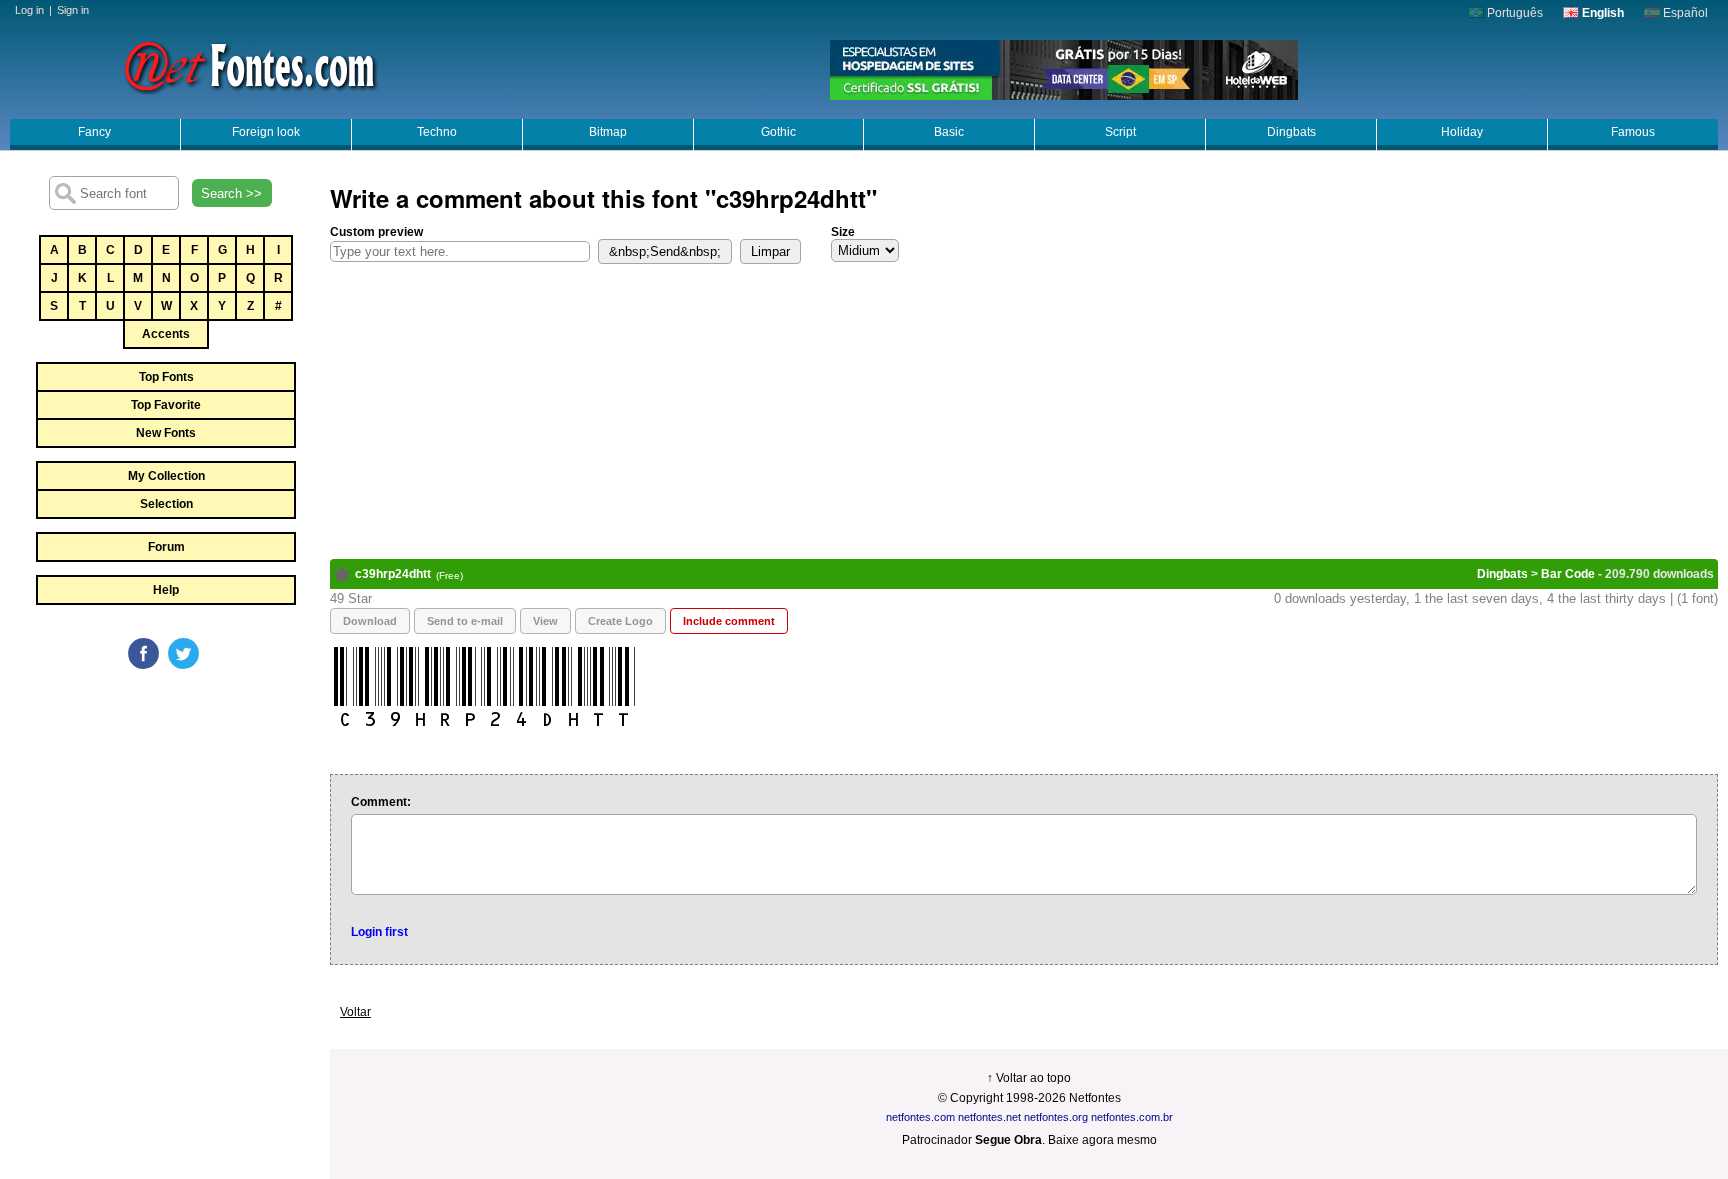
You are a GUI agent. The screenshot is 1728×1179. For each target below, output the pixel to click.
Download (370, 621)
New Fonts (166, 433)
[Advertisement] (165, 822)
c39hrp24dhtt (393, 574)
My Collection (166, 476)
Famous (1633, 132)
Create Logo (620, 621)
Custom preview (376, 232)
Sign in (73, 10)
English (1601, 13)
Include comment (729, 621)
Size (843, 232)
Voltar (355, 1012)
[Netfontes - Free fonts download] (250, 65)
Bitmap (608, 132)
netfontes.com (920, 1117)
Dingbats (1291, 132)
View (545, 621)
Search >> (231, 193)
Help (166, 590)
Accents (166, 334)
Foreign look (266, 132)
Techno (437, 132)
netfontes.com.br (1132, 1117)
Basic (949, 132)
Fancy (94, 132)
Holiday (1462, 132)
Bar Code (1568, 574)
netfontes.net (989, 1117)
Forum (166, 547)
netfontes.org (1056, 1117)
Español (1684, 13)
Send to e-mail (465, 621)
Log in (29, 10)
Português (1513, 13)
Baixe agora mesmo (1102, 1140)
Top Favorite (166, 405)
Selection (166, 504)
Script (1120, 132)
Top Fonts (166, 377)
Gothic (778, 132)
